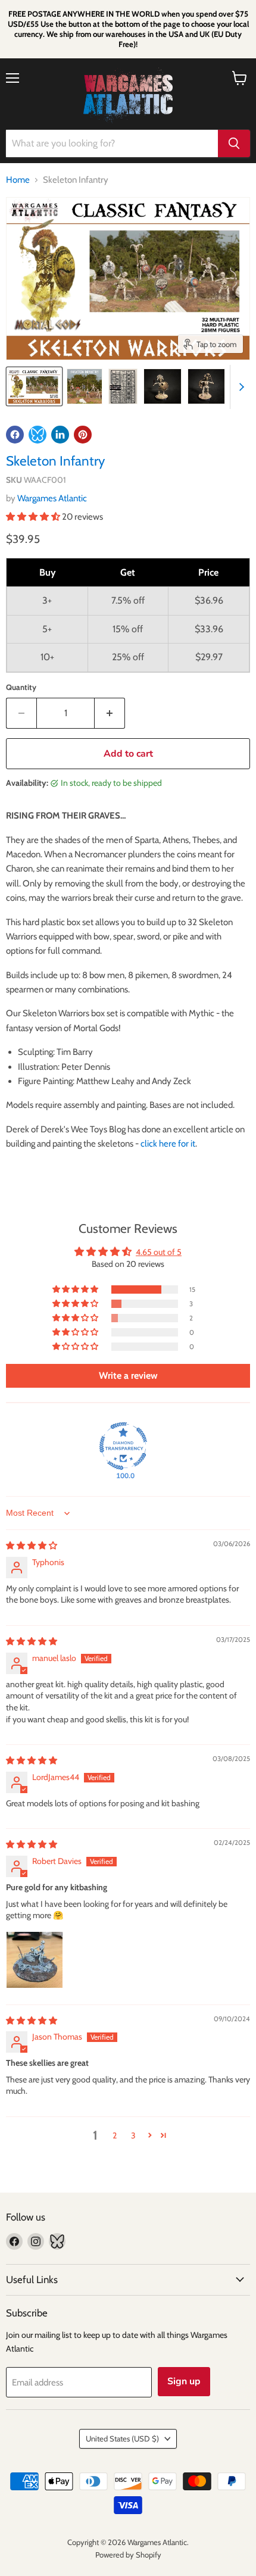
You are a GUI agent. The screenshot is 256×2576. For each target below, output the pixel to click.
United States (122, 2438)
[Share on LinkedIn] (60, 435)
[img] (32, 1545)
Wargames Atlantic (52, 498)
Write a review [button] (128, 1376)
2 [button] (115, 2135)
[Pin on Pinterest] (83, 435)
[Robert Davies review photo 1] (35, 1960)
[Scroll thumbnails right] (239, 387)
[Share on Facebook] (15, 435)
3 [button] (133, 2135)
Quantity (21, 687)
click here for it (168, 1144)
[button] (34, 517)
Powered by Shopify (128, 2555)
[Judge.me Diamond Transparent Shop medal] (123, 1446)
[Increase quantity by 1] (110, 713)
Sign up (184, 2381)
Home (18, 180)
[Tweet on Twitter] (38, 435)
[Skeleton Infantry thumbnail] (34, 386)
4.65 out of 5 (159, 1252)
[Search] (234, 143)
